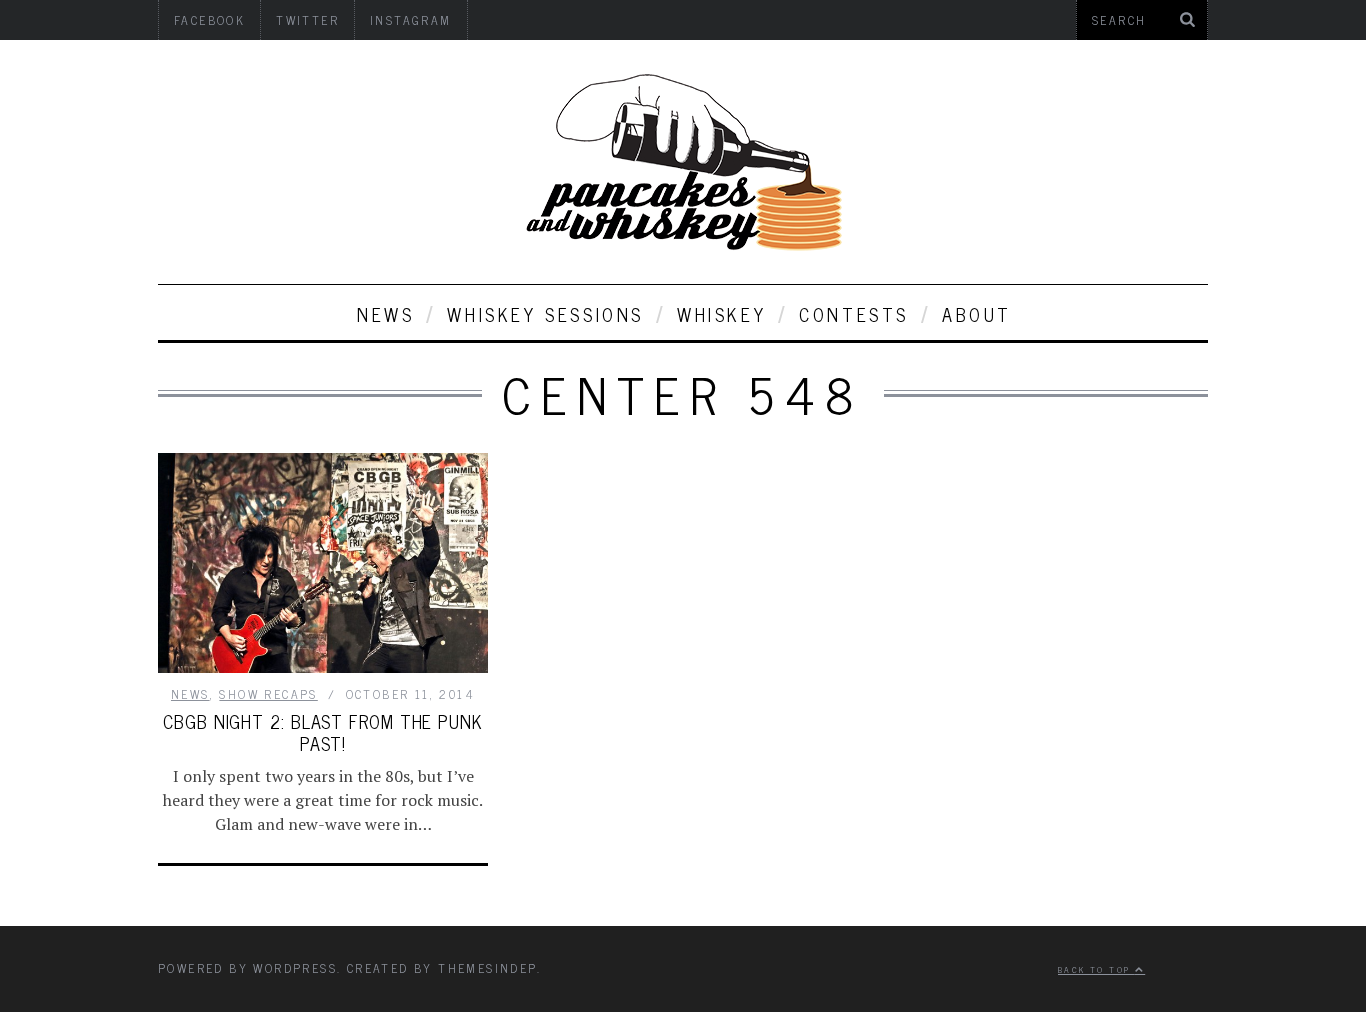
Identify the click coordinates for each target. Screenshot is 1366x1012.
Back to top (1096, 969)
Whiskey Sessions (545, 314)
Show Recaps (268, 694)
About (977, 314)
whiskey (721, 314)
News (385, 314)
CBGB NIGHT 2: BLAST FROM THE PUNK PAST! (323, 732)
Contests (854, 314)
